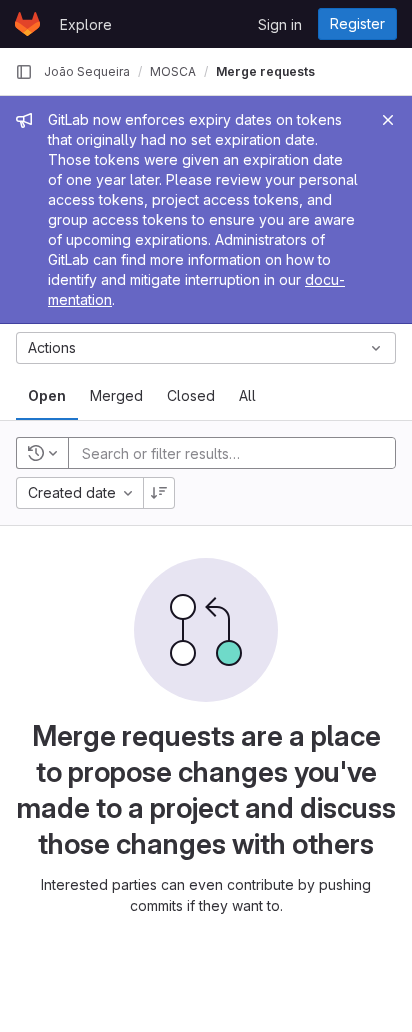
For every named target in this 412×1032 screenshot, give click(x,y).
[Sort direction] (159, 493)
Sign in (280, 24)
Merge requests (265, 71)
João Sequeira (87, 71)
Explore (86, 24)
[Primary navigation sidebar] (24, 72)
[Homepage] (27, 24)
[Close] (388, 120)
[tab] (47, 396)
